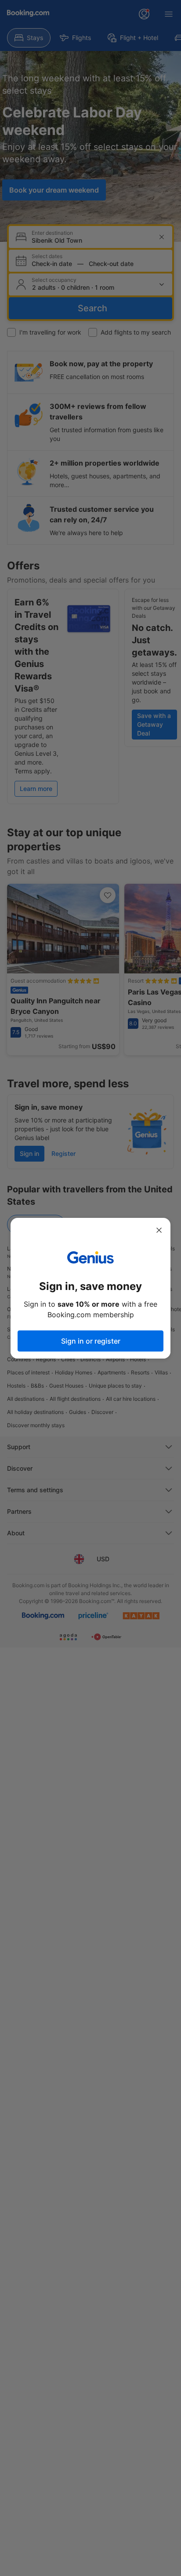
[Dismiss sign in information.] (159, 1230)
